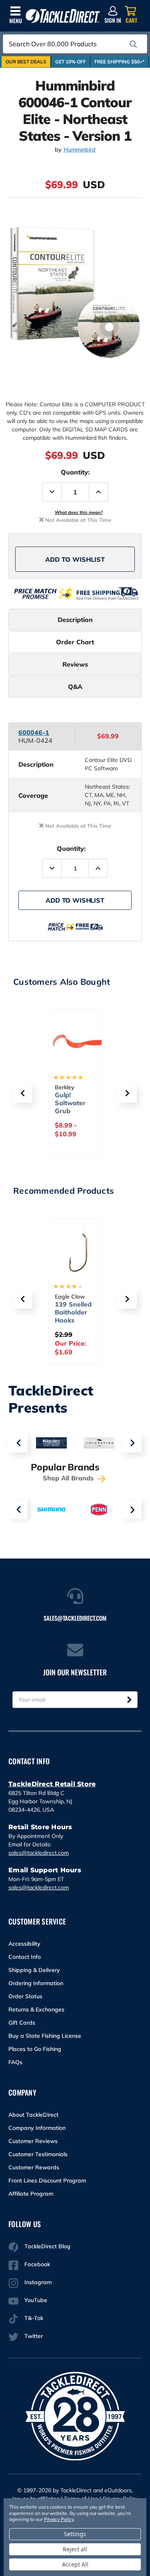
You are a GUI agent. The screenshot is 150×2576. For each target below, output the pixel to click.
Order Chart (75, 642)
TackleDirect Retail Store (52, 1784)
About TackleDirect (33, 2115)
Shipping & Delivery (34, 1970)
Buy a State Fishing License (45, 2036)
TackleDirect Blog (47, 2246)
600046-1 (34, 732)
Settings (75, 2534)
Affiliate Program (31, 2194)
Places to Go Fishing (35, 2049)
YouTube (36, 2300)
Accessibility (24, 1944)
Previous (18, 1443)
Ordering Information (36, 1983)
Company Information (37, 2128)
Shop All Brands (69, 1478)
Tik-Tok (34, 2318)
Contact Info (25, 1957)
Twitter (34, 2336)
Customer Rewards (34, 2167)
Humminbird (80, 150)
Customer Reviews (33, 2141)
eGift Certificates (74, 1099)
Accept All (75, 2564)
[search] (133, 44)
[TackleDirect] (63, 16)
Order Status (25, 1996)
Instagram (38, 2282)
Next (132, 1443)
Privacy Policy (59, 2519)
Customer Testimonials (38, 2154)
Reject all (75, 2549)
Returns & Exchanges (36, 2009)
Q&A (75, 687)
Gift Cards (22, 2023)
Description (75, 620)
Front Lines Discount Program (47, 2180)
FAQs (15, 2062)
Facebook (37, 2264)
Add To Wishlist (75, 559)
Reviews (75, 664)
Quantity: (75, 472)
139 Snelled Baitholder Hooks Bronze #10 (73, 1316)
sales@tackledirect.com (39, 1853)
